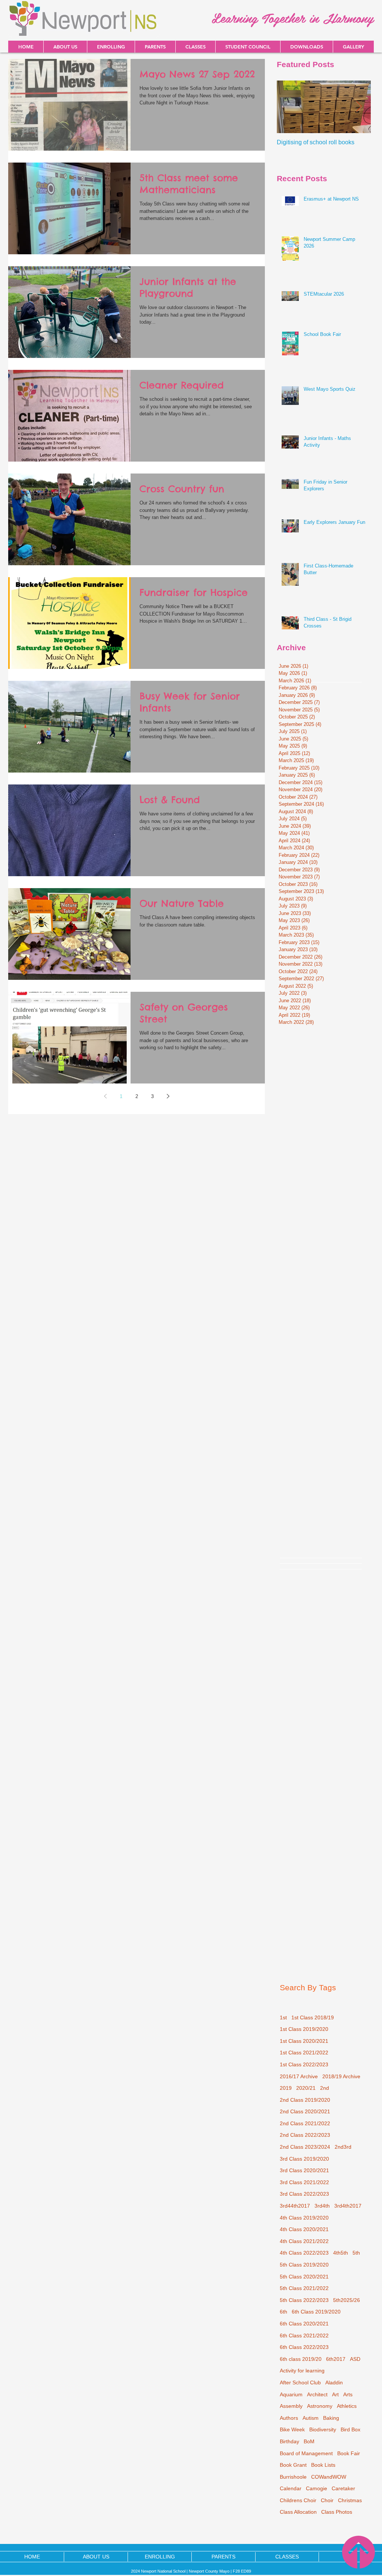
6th (284, 2312)
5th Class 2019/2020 (304, 2265)
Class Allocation (298, 2512)
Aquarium (291, 2394)
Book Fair (349, 2453)
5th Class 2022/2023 (304, 2300)
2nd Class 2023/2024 (305, 2147)
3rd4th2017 (348, 2206)
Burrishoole (293, 2477)
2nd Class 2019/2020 (305, 2100)
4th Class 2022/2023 (304, 2253)
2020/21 (306, 2088)
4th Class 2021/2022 (304, 2241)
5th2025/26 (347, 2300)
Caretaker (343, 2488)
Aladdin (334, 2382)
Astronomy (320, 2406)
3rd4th (322, 2206)
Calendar (291, 2488)
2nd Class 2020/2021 (305, 2111)
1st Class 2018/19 (313, 2017)
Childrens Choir (298, 2500)
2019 (286, 2088)
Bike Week (292, 2429)
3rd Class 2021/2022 (304, 2182)
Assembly (291, 2406)
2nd (325, 2088)
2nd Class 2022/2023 (305, 2135)
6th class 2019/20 (301, 2359)
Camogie (317, 2488)
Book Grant (293, 2465)
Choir (327, 2500)
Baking (331, 2418)
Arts (348, 2394)
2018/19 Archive (341, 2076)
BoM (309, 2441)
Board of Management (306, 2453)
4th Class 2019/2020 (304, 2218)
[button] (306, 47)
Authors (289, 2418)
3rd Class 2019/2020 (304, 2159)
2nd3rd (343, 2147)
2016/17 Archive (299, 2076)
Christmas (350, 2500)
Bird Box (350, 2429)
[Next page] (168, 1096)
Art (335, 2394)
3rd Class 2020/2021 (304, 2170)
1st (283, 2017)
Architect (317, 2394)
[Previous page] (105, 1096)
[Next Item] (359, 107)
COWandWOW (329, 2477)
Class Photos (337, 2512)
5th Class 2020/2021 (304, 2277)
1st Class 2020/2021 (304, 2041)
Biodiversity (323, 2429)
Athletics (347, 2406)
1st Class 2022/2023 (304, 2064)
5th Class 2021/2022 (304, 2288)
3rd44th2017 (295, 2206)
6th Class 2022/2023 (304, 2347)
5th (356, 2253)
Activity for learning (302, 2371)
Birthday (289, 2441)
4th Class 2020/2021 (304, 2229)
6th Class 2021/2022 (304, 2336)
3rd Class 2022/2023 (304, 2194)
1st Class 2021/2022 (304, 2053)
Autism (311, 2418)
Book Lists (323, 2465)
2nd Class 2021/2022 (305, 2123)
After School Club (300, 2382)
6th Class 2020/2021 (304, 2324)
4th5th (341, 2253)
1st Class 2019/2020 (304, 2029)
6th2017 (336, 2359)
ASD (355, 2359)
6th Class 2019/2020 (316, 2312)
